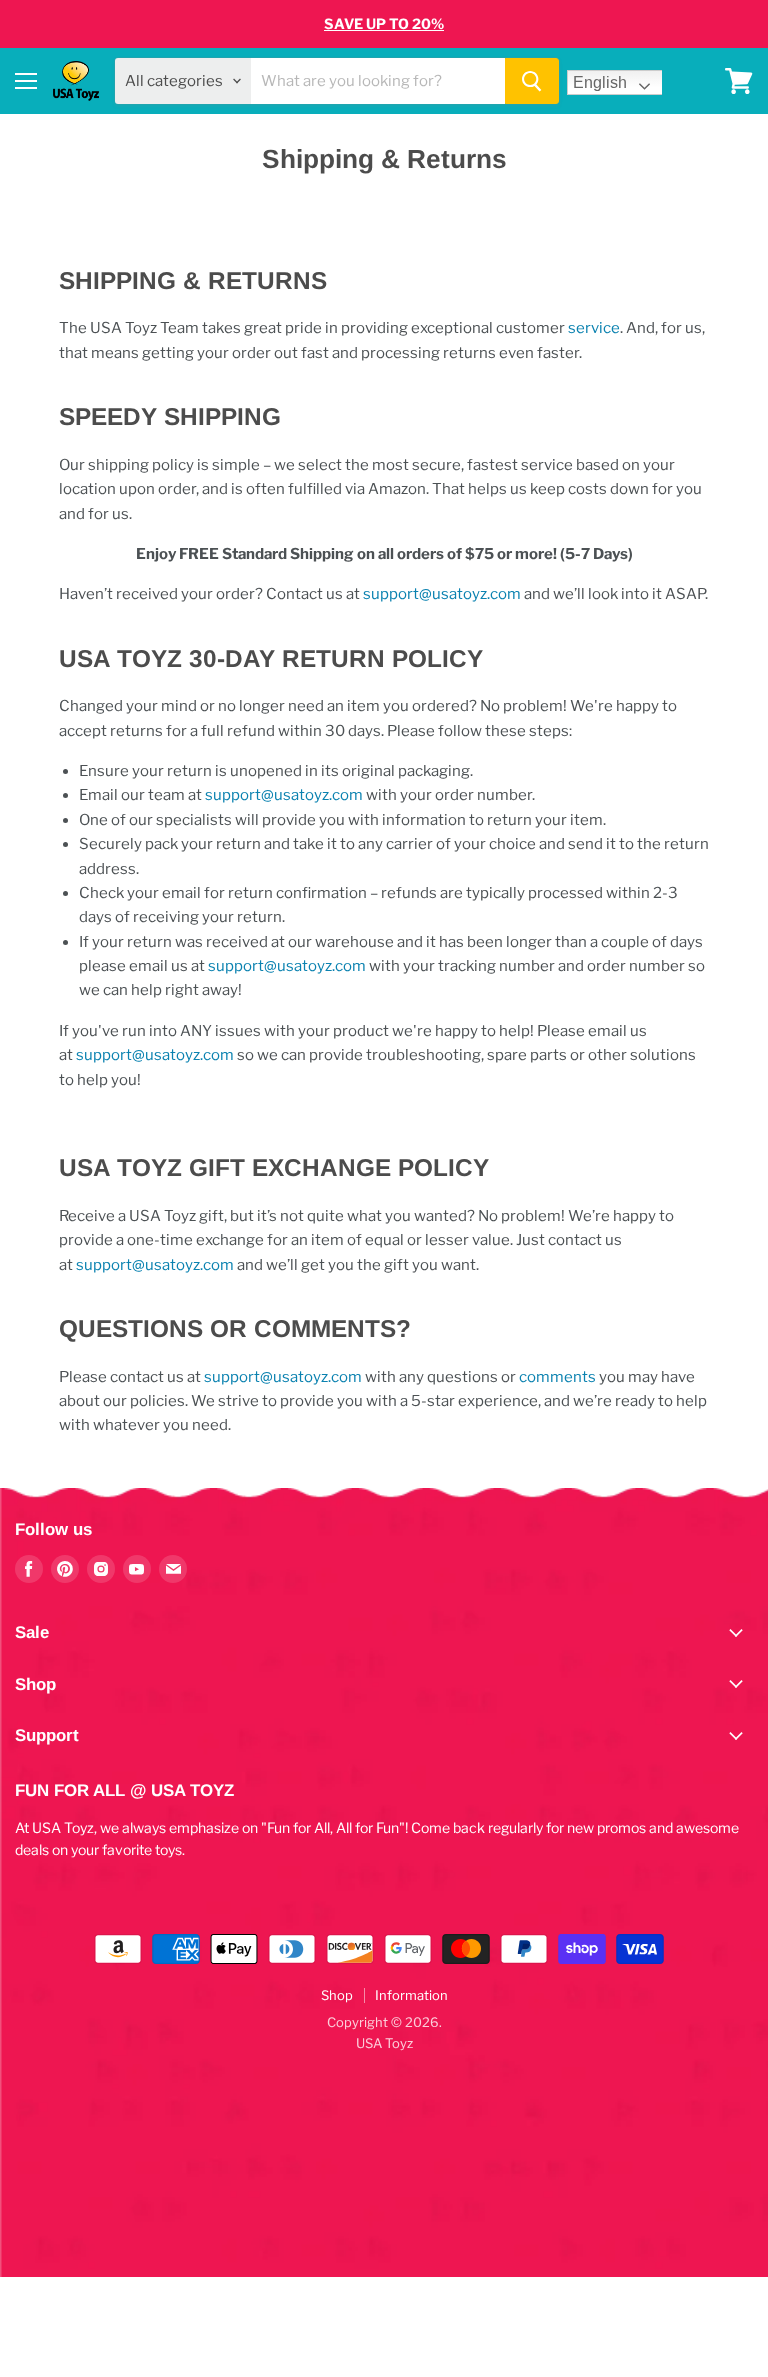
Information (411, 1995)
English (600, 82)
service (592, 328)
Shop (337, 1995)
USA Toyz (384, 2043)
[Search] (532, 81)
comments (557, 1377)
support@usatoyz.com (442, 594)
